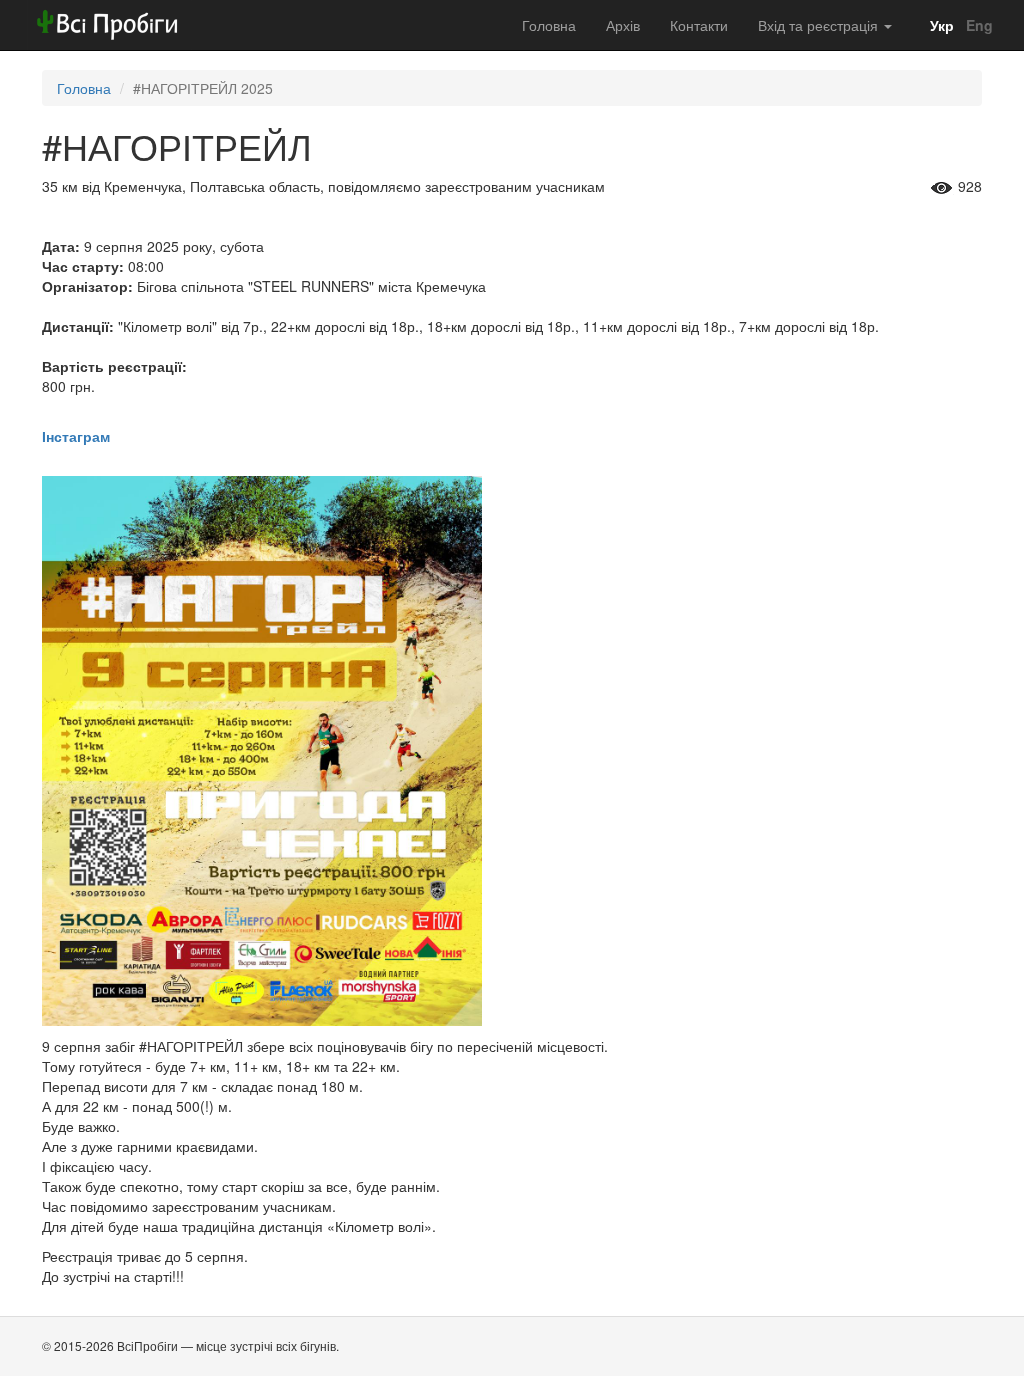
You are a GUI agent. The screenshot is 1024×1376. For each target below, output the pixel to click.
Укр (940, 25)
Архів (623, 25)
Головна (549, 25)
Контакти (699, 25)
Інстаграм (76, 436)
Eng (977, 25)
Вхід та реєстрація (820, 25)
